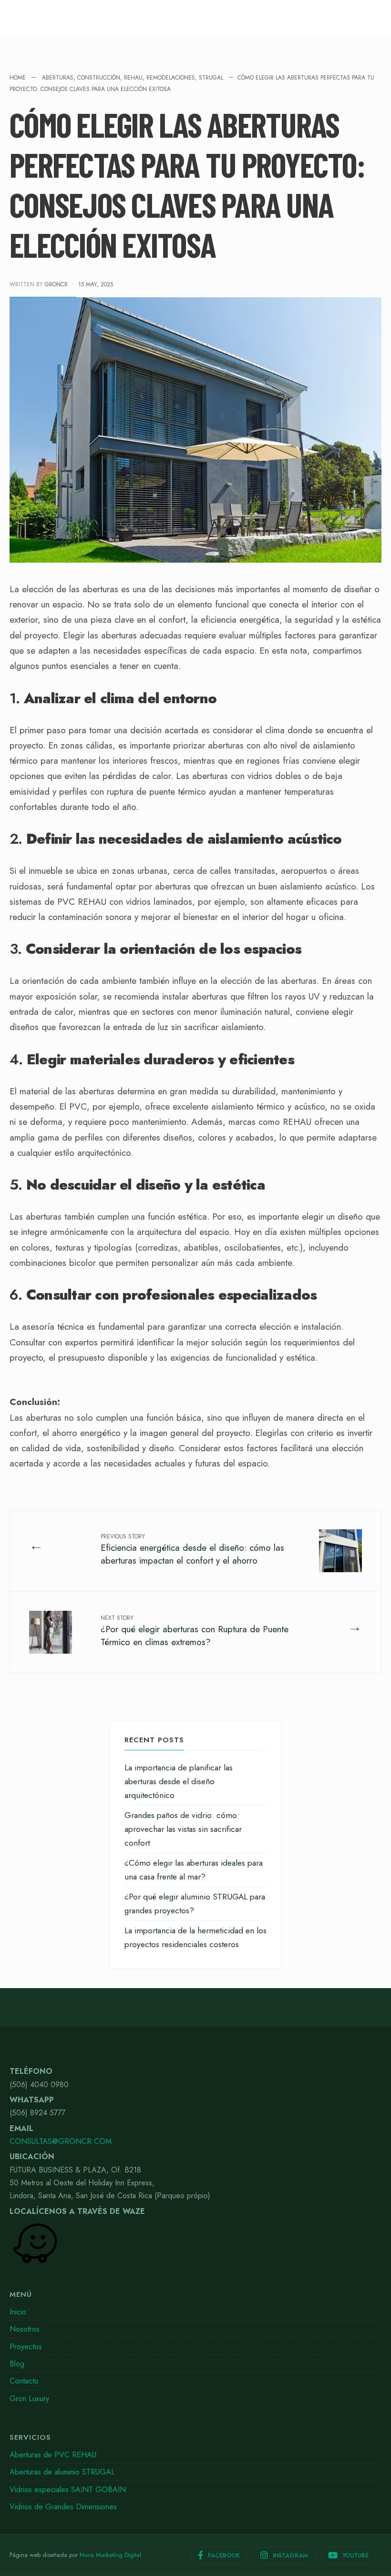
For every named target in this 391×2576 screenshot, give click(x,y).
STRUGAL (211, 78)
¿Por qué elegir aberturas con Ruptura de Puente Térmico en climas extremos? (195, 1631)
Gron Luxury (29, 2399)
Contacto (24, 2381)
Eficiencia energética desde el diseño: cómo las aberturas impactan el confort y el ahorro (192, 1550)
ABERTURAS (58, 78)
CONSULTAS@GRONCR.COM (61, 2141)
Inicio (18, 2312)
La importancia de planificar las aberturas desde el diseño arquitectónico (179, 1781)
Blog (17, 2364)
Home (18, 78)
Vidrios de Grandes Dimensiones (63, 2507)
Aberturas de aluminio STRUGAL (62, 2472)
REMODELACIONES (171, 78)
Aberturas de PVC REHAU (53, 2455)
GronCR (56, 284)
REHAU (133, 78)
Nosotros (25, 2329)
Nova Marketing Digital (110, 2555)
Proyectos (26, 2347)
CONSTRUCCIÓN (99, 78)
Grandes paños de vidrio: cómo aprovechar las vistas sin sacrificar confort (183, 1829)
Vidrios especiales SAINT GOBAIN (68, 2490)
